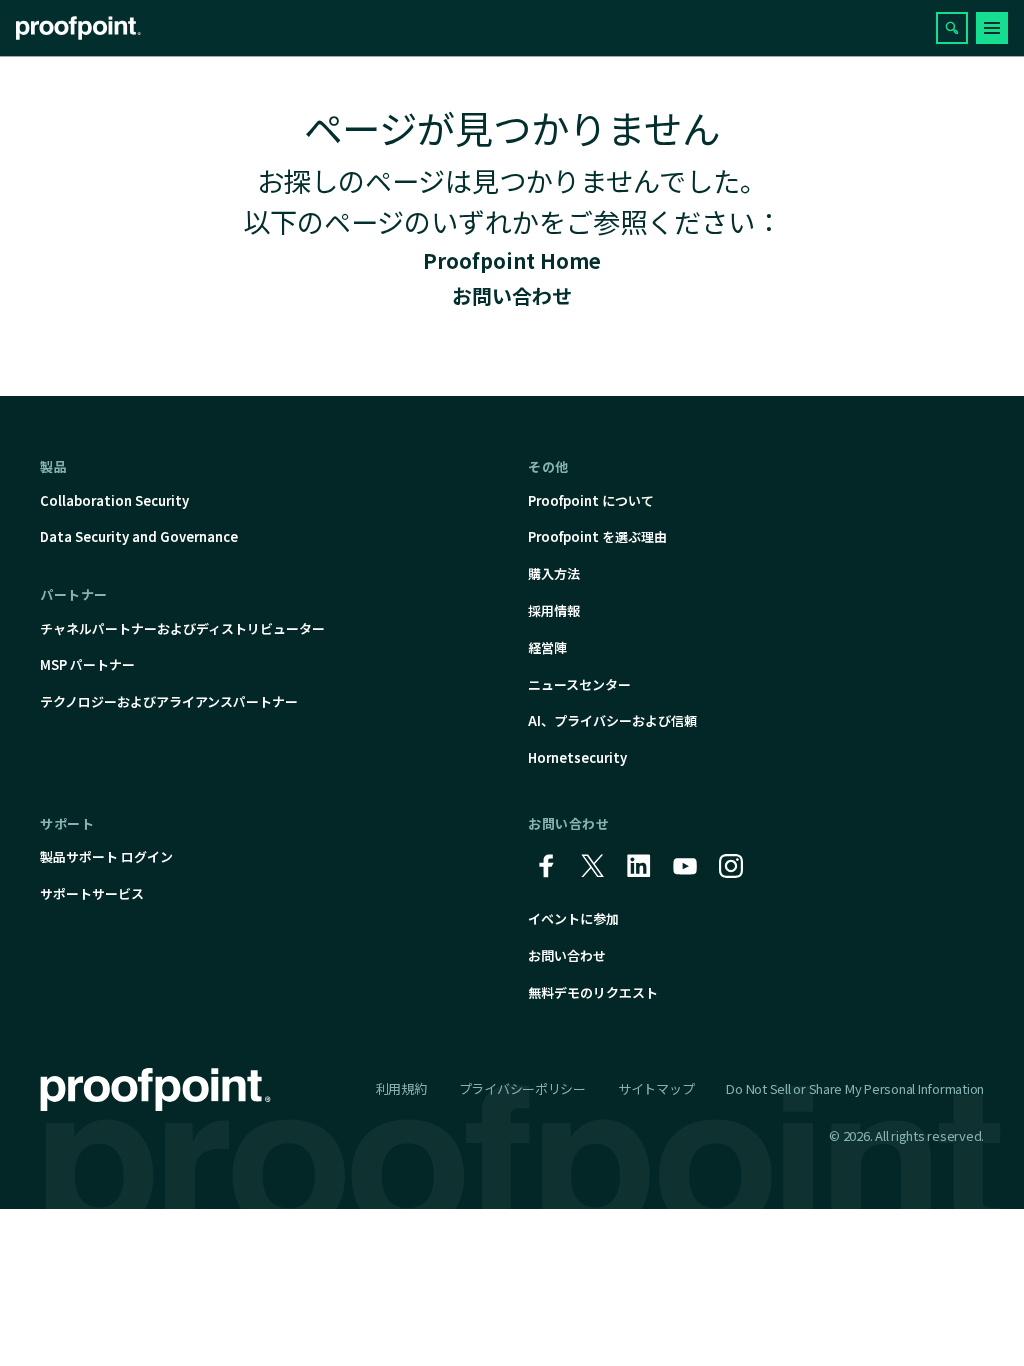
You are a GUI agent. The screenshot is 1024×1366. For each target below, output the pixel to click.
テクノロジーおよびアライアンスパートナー (169, 701)
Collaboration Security (114, 500)
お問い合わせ (512, 295)
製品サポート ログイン (106, 856)
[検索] (952, 28)
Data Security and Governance (139, 536)
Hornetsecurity (577, 757)
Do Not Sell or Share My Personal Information (855, 1089)
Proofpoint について (591, 500)
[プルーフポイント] (78, 28)
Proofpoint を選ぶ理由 (597, 536)
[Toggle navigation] (992, 28)
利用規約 (401, 1088)
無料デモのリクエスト (593, 992)
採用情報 (554, 610)
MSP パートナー (87, 664)
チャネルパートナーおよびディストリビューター (182, 628)
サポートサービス (92, 893)
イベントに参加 (573, 918)
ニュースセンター (579, 684)
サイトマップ (656, 1088)
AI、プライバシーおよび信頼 (612, 720)
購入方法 (554, 573)
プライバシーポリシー (522, 1088)
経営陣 (547, 647)
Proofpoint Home (512, 260)
